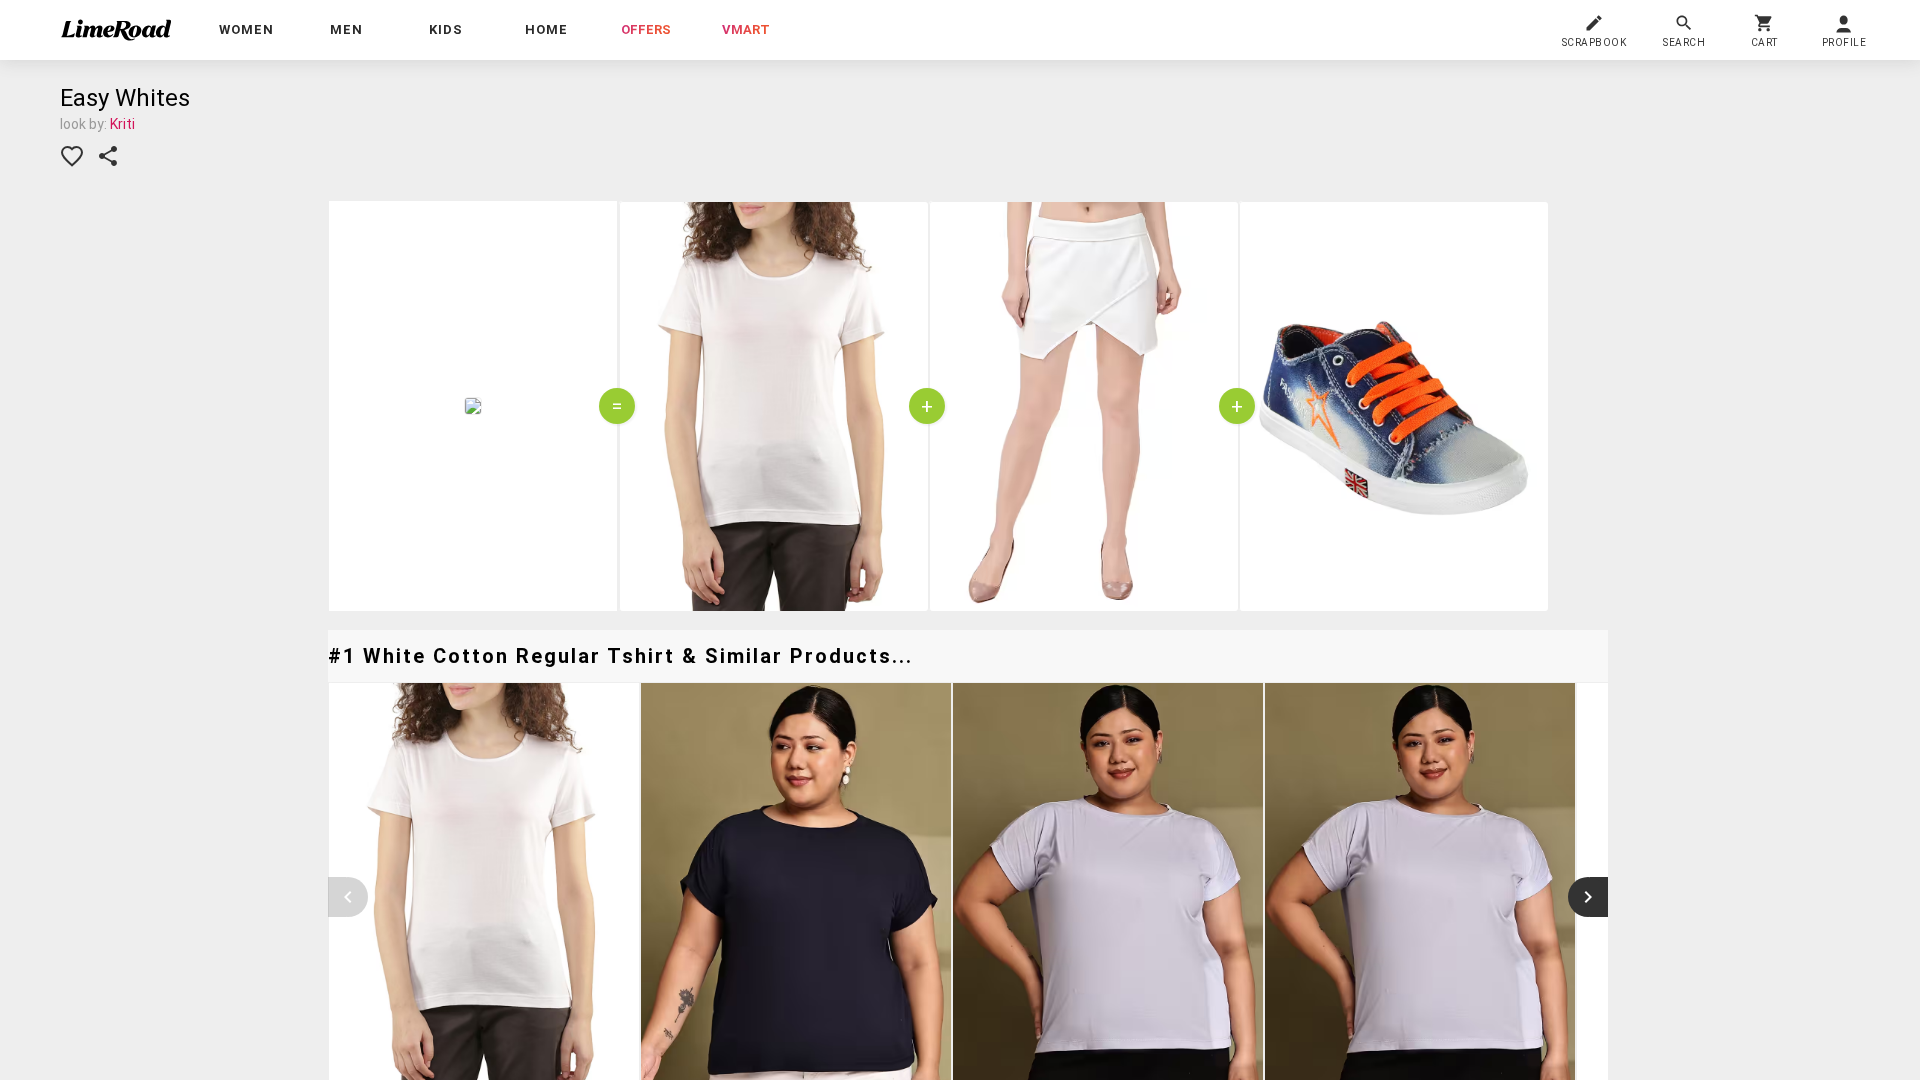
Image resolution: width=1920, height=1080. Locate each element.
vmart (746, 29)
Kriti (122, 124)
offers (646, 29)
